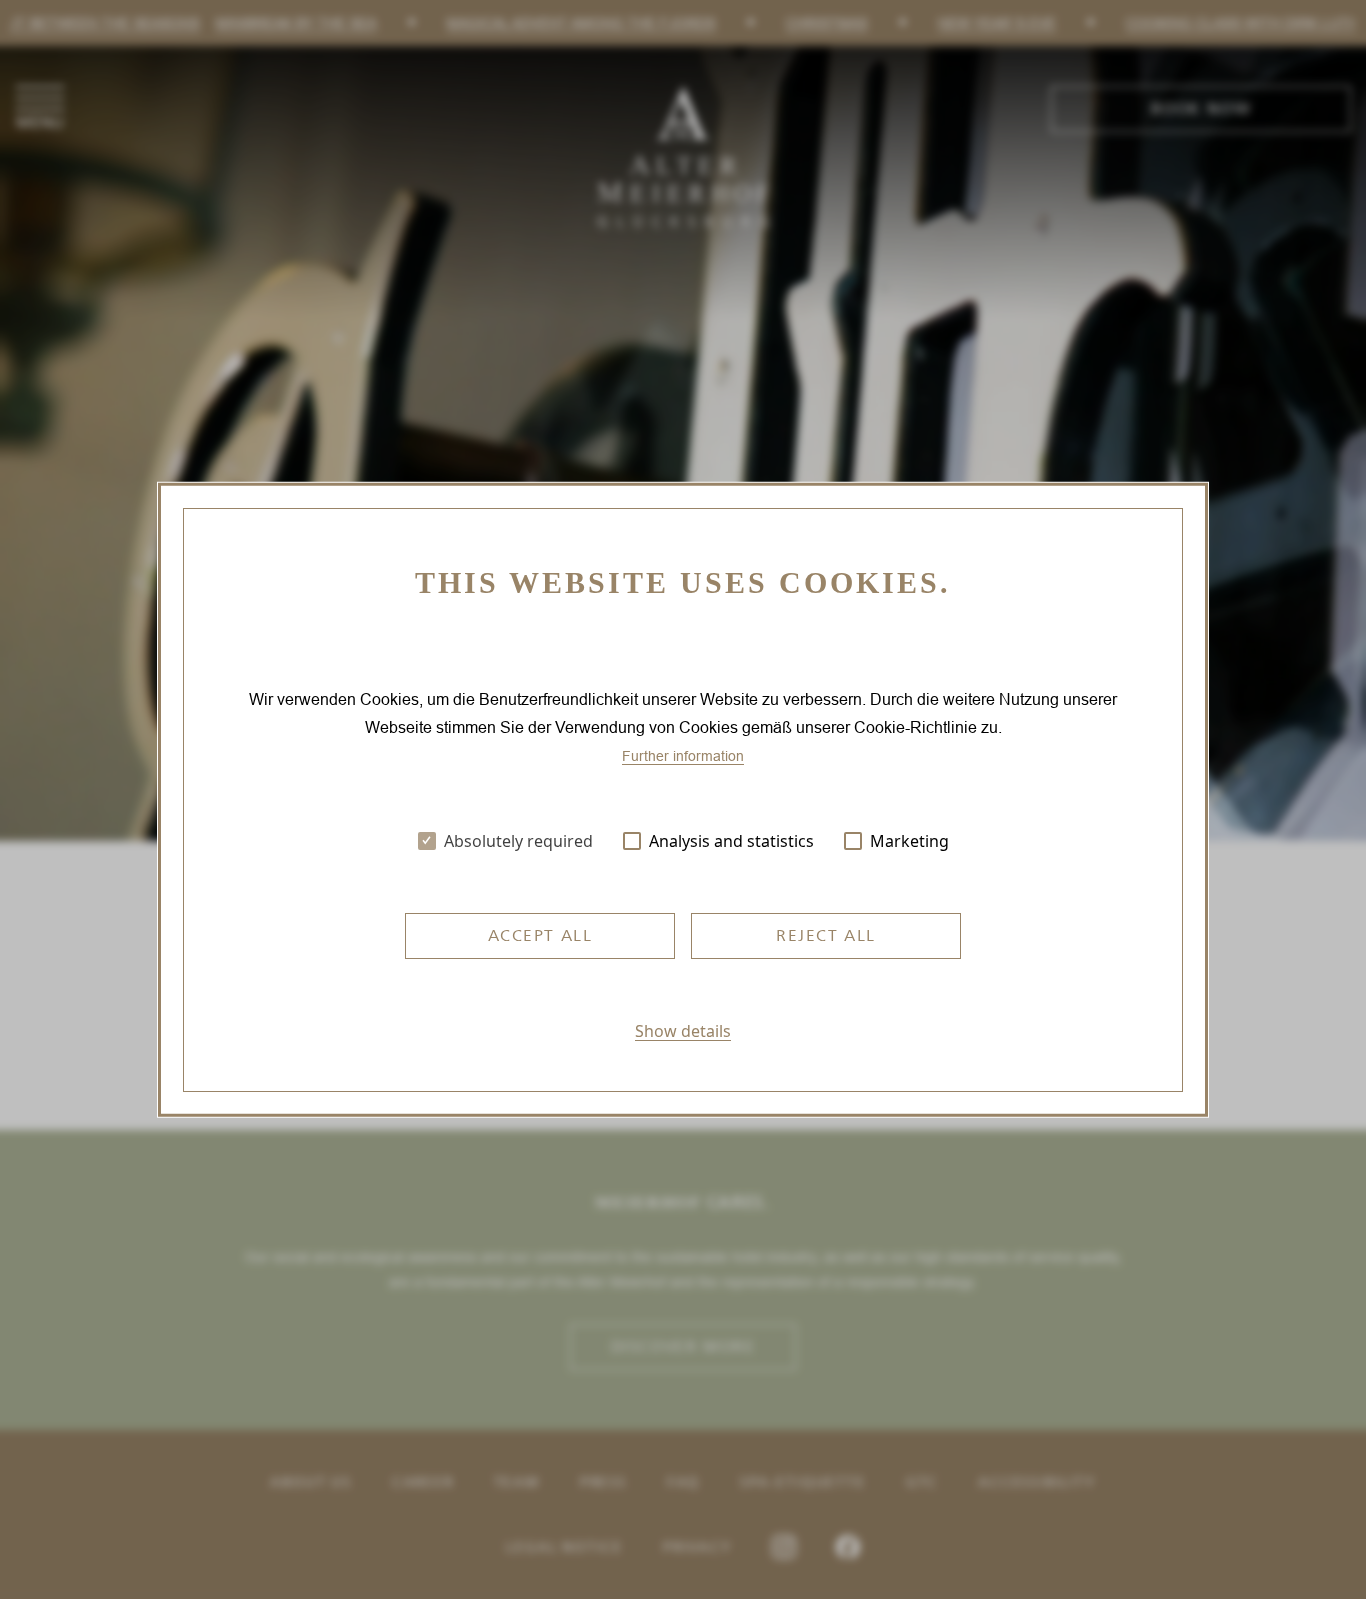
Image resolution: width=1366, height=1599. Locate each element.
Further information (683, 755)
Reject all (826, 935)
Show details (683, 1031)
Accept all (540, 935)
